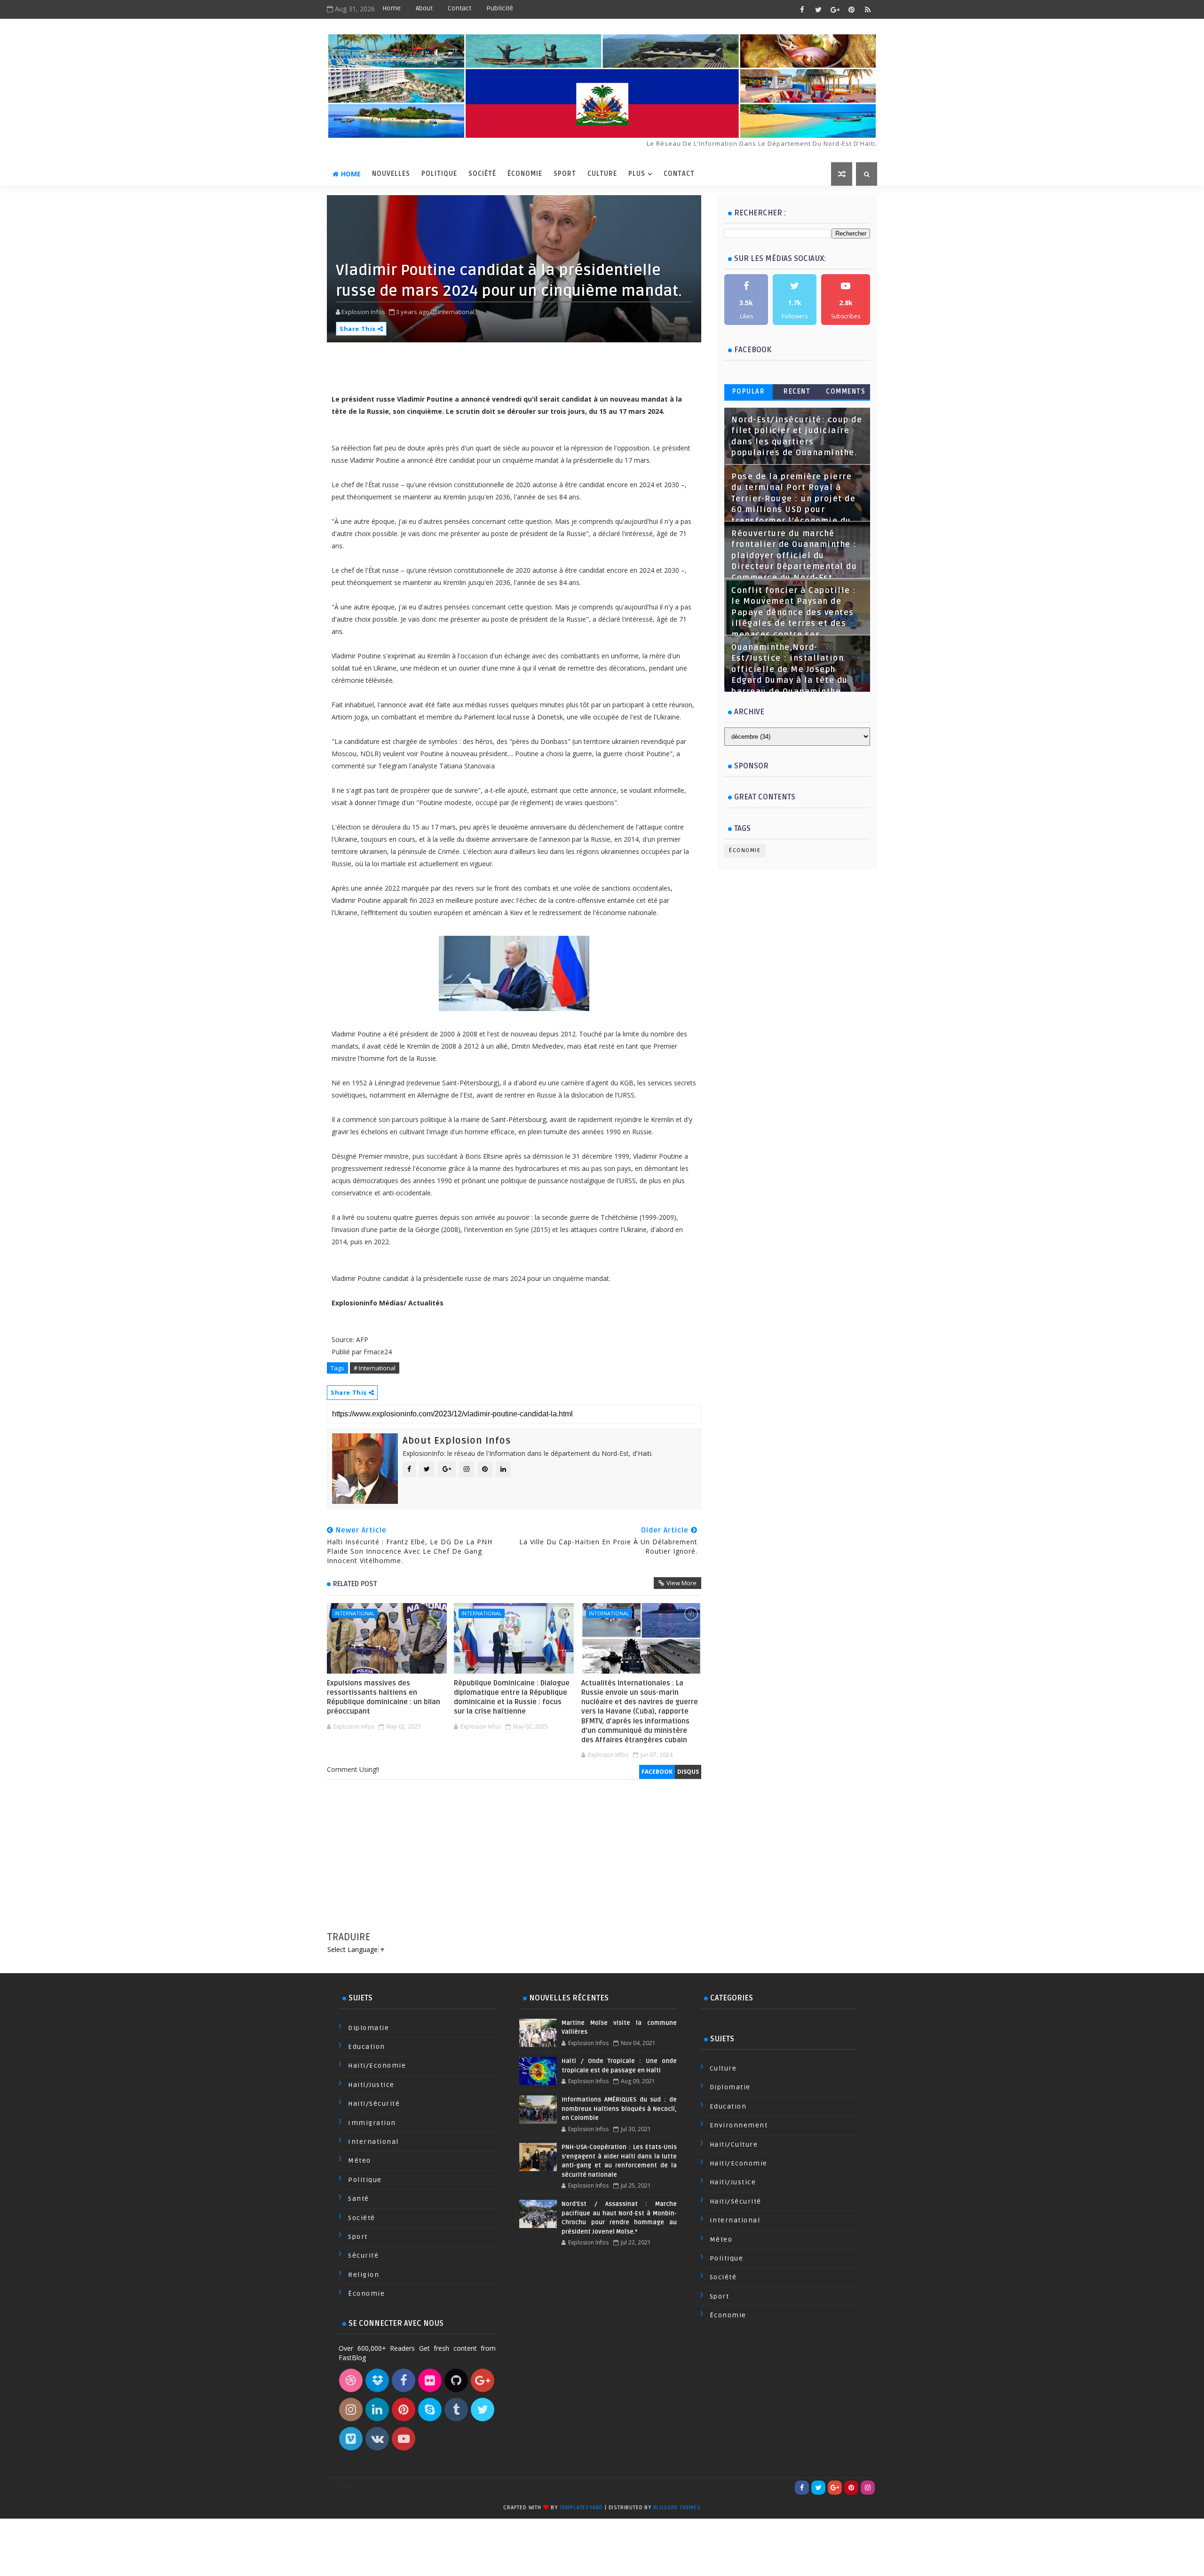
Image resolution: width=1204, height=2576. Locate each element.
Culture (602, 174)
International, (457, 312)
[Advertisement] (514, 1865)
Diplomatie (368, 2028)
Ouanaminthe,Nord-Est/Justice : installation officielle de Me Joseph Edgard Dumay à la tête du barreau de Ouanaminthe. (790, 670)
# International (375, 1368)
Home (392, 8)
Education (367, 2047)
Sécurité (363, 2256)
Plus (637, 174)
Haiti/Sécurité (374, 2104)
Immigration (372, 2123)
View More (681, 1583)
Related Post (355, 1584)
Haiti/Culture (734, 2145)
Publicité (500, 8)
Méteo (360, 2161)
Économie (525, 174)
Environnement (739, 2125)
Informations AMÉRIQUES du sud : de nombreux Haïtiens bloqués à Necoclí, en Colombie (619, 2109)
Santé (359, 2199)
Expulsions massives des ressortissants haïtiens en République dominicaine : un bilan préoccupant (384, 1697)
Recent (797, 391)
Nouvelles (391, 174)
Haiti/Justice (371, 2085)
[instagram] (868, 2488)
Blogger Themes (677, 2508)
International (355, 1613)
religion (364, 2275)
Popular (749, 391)
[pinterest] (851, 9)
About (424, 8)
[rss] (868, 9)
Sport (565, 174)
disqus (688, 1772)
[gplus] (835, 9)
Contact (459, 8)
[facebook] (802, 9)
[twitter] (818, 9)
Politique (439, 174)
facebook (657, 1772)
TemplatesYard (581, 2508)
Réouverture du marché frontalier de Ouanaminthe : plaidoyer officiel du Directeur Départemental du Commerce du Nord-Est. (794, 556)
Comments (846, 391)
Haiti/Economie (377, 2066)
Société (482, 174)
